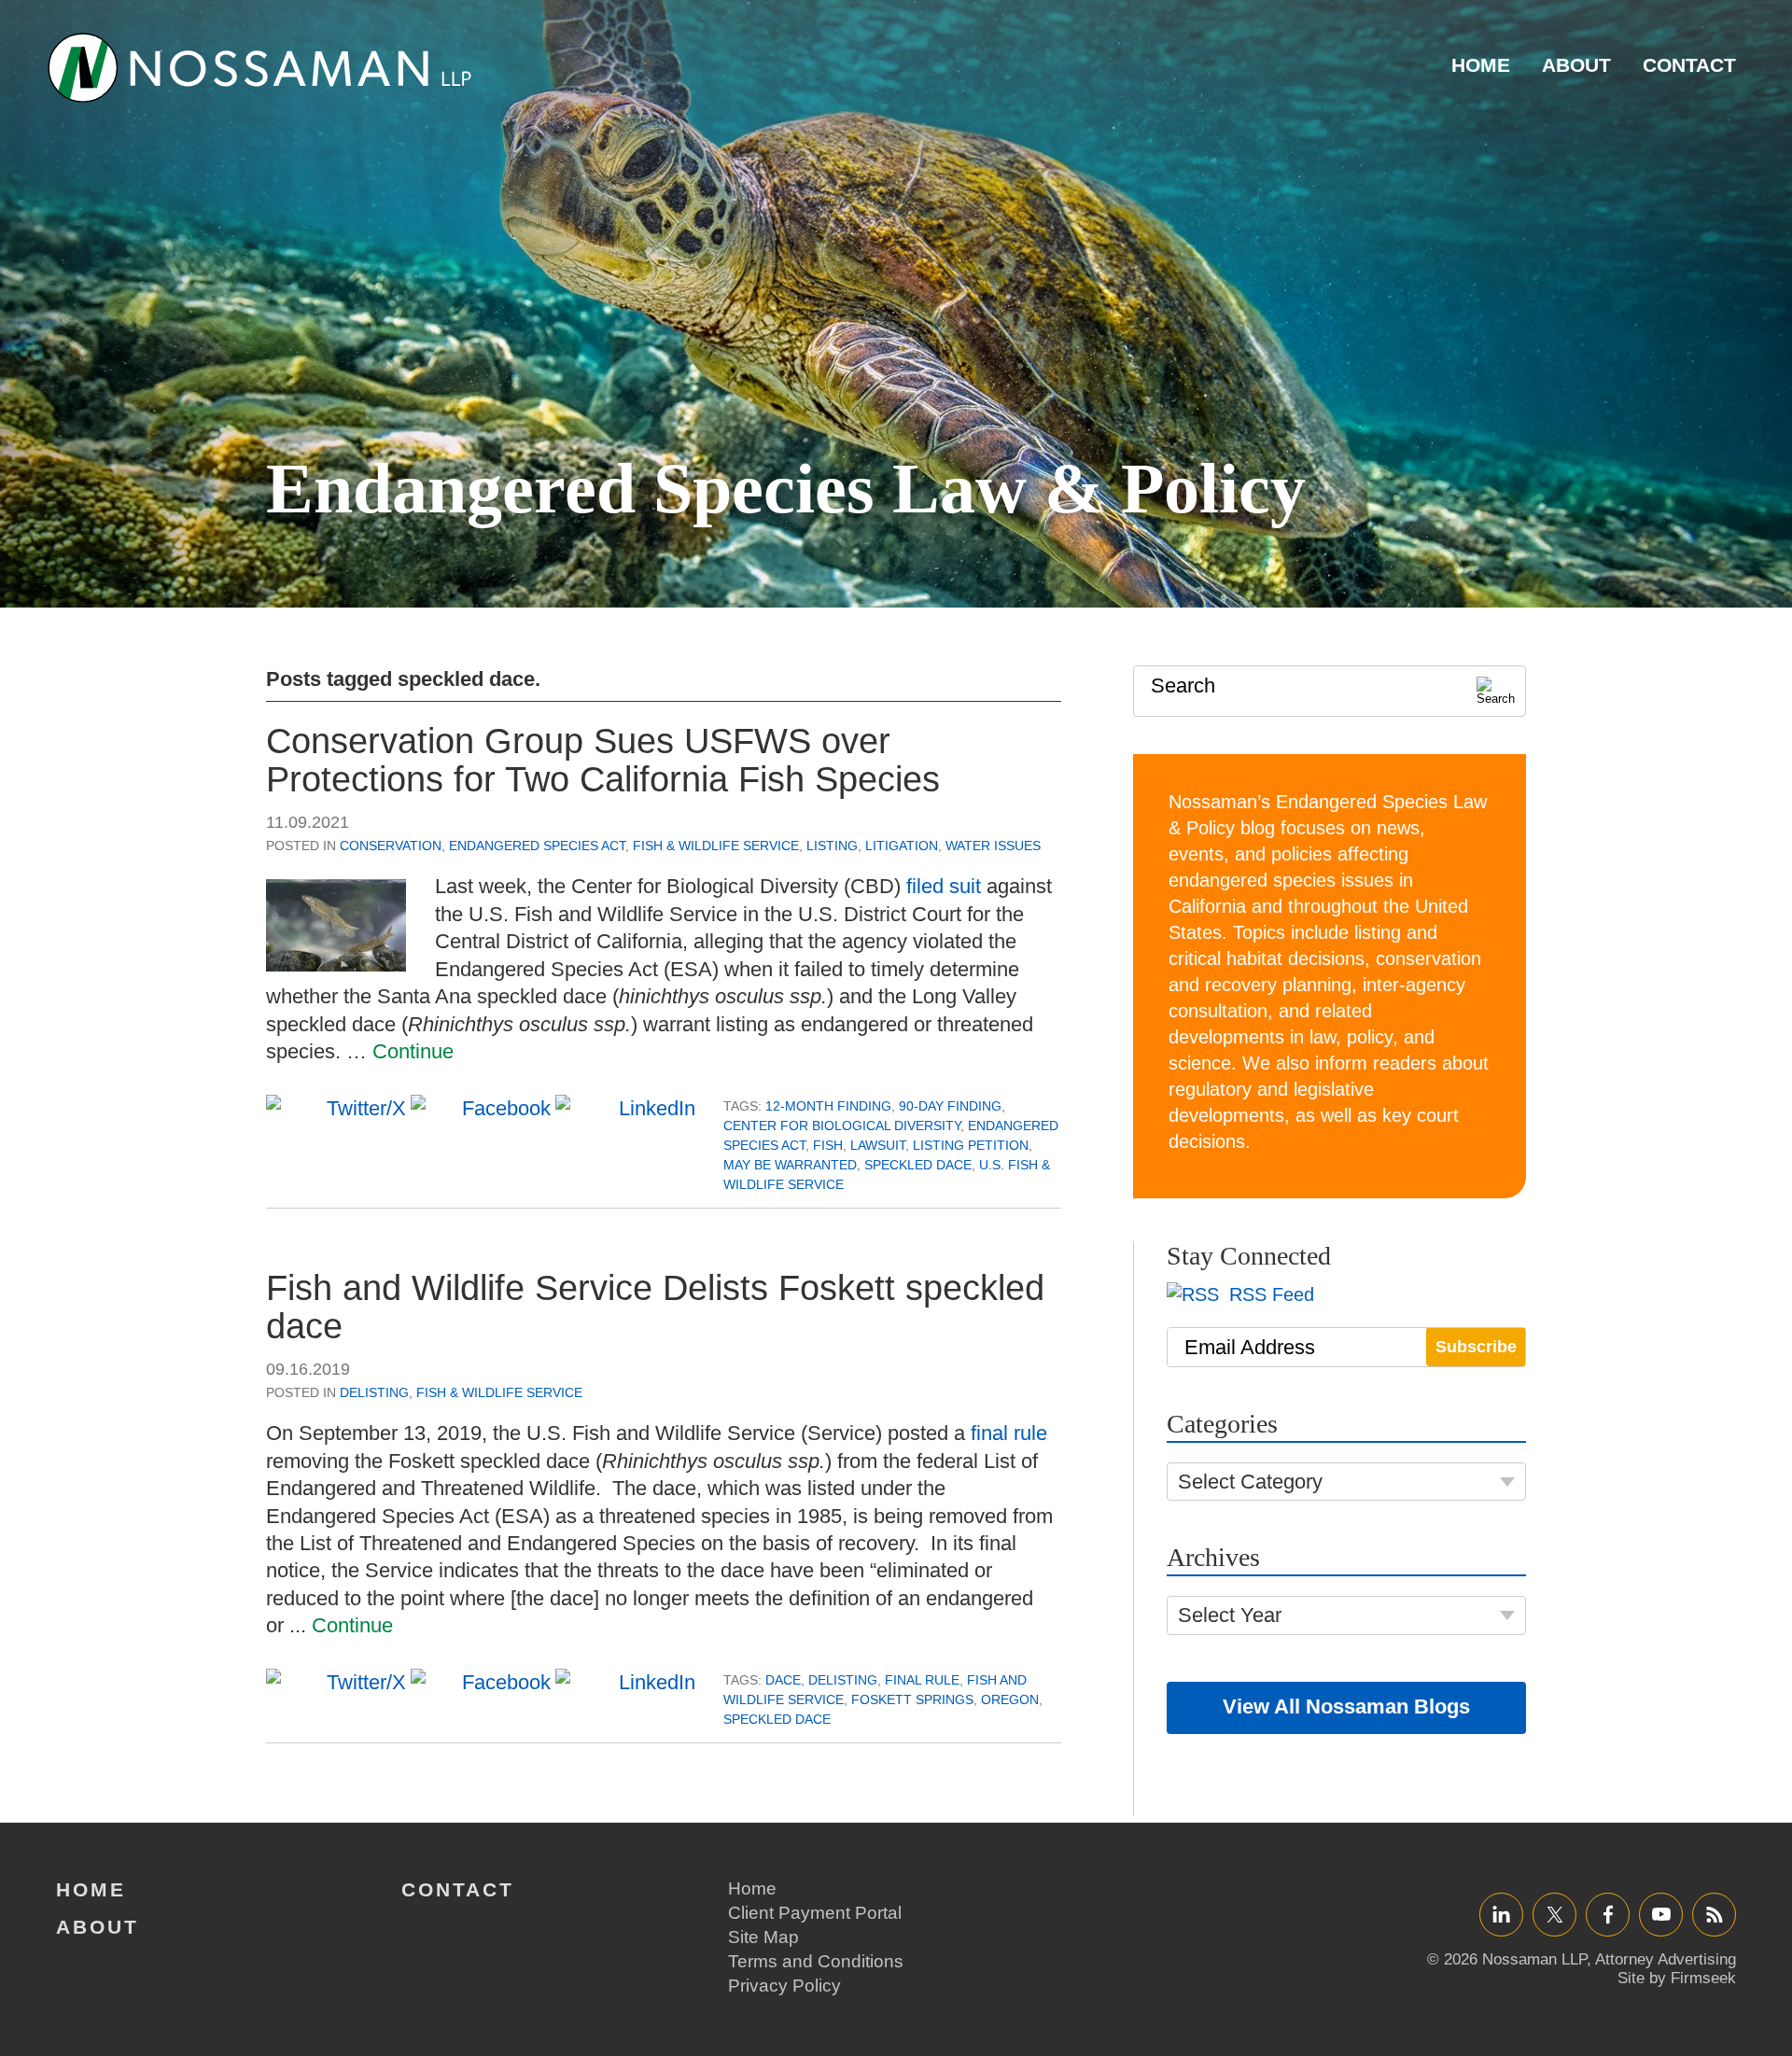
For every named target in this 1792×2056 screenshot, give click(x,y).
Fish (828, 1145)
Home (1481, 65)
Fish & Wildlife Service (716, 846)
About (1576, 65)
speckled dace (918, 1165)
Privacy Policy (784, 1986)
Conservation (391, 846)
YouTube (1661, 1914)
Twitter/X (1554, 1914)
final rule (1009, 1433)
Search (1183, 685)
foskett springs (912, 1699)
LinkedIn (1501, 1914)
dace (783, 1680)
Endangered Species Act (537, 846)
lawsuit (878, 1145)
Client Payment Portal (815, 1913)
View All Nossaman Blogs (1346, 1706)
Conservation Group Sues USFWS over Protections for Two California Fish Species (603, 761)
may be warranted (790, 1165)
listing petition (971, 1145)
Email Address (1250, 1347)
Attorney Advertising (1666, 1959)
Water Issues (993, 846)
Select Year (1230, 1615)
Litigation (902, 846)
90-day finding (950, 1106)
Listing (832, 846)
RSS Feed (1269, 1294)
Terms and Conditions (816, 1961)
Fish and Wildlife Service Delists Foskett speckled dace (655, 1308)
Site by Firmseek (1677, 1978)
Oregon (1010, 1699)
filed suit (944, 886)
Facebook (1608, 1914)
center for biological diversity (842, 1126)
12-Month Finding (828, 1106)
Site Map (763, 1937)
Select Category (1250, 1482)
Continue (413, 1051)
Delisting (374, 1392)
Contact (1689, 65)
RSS (1715, 1914)
